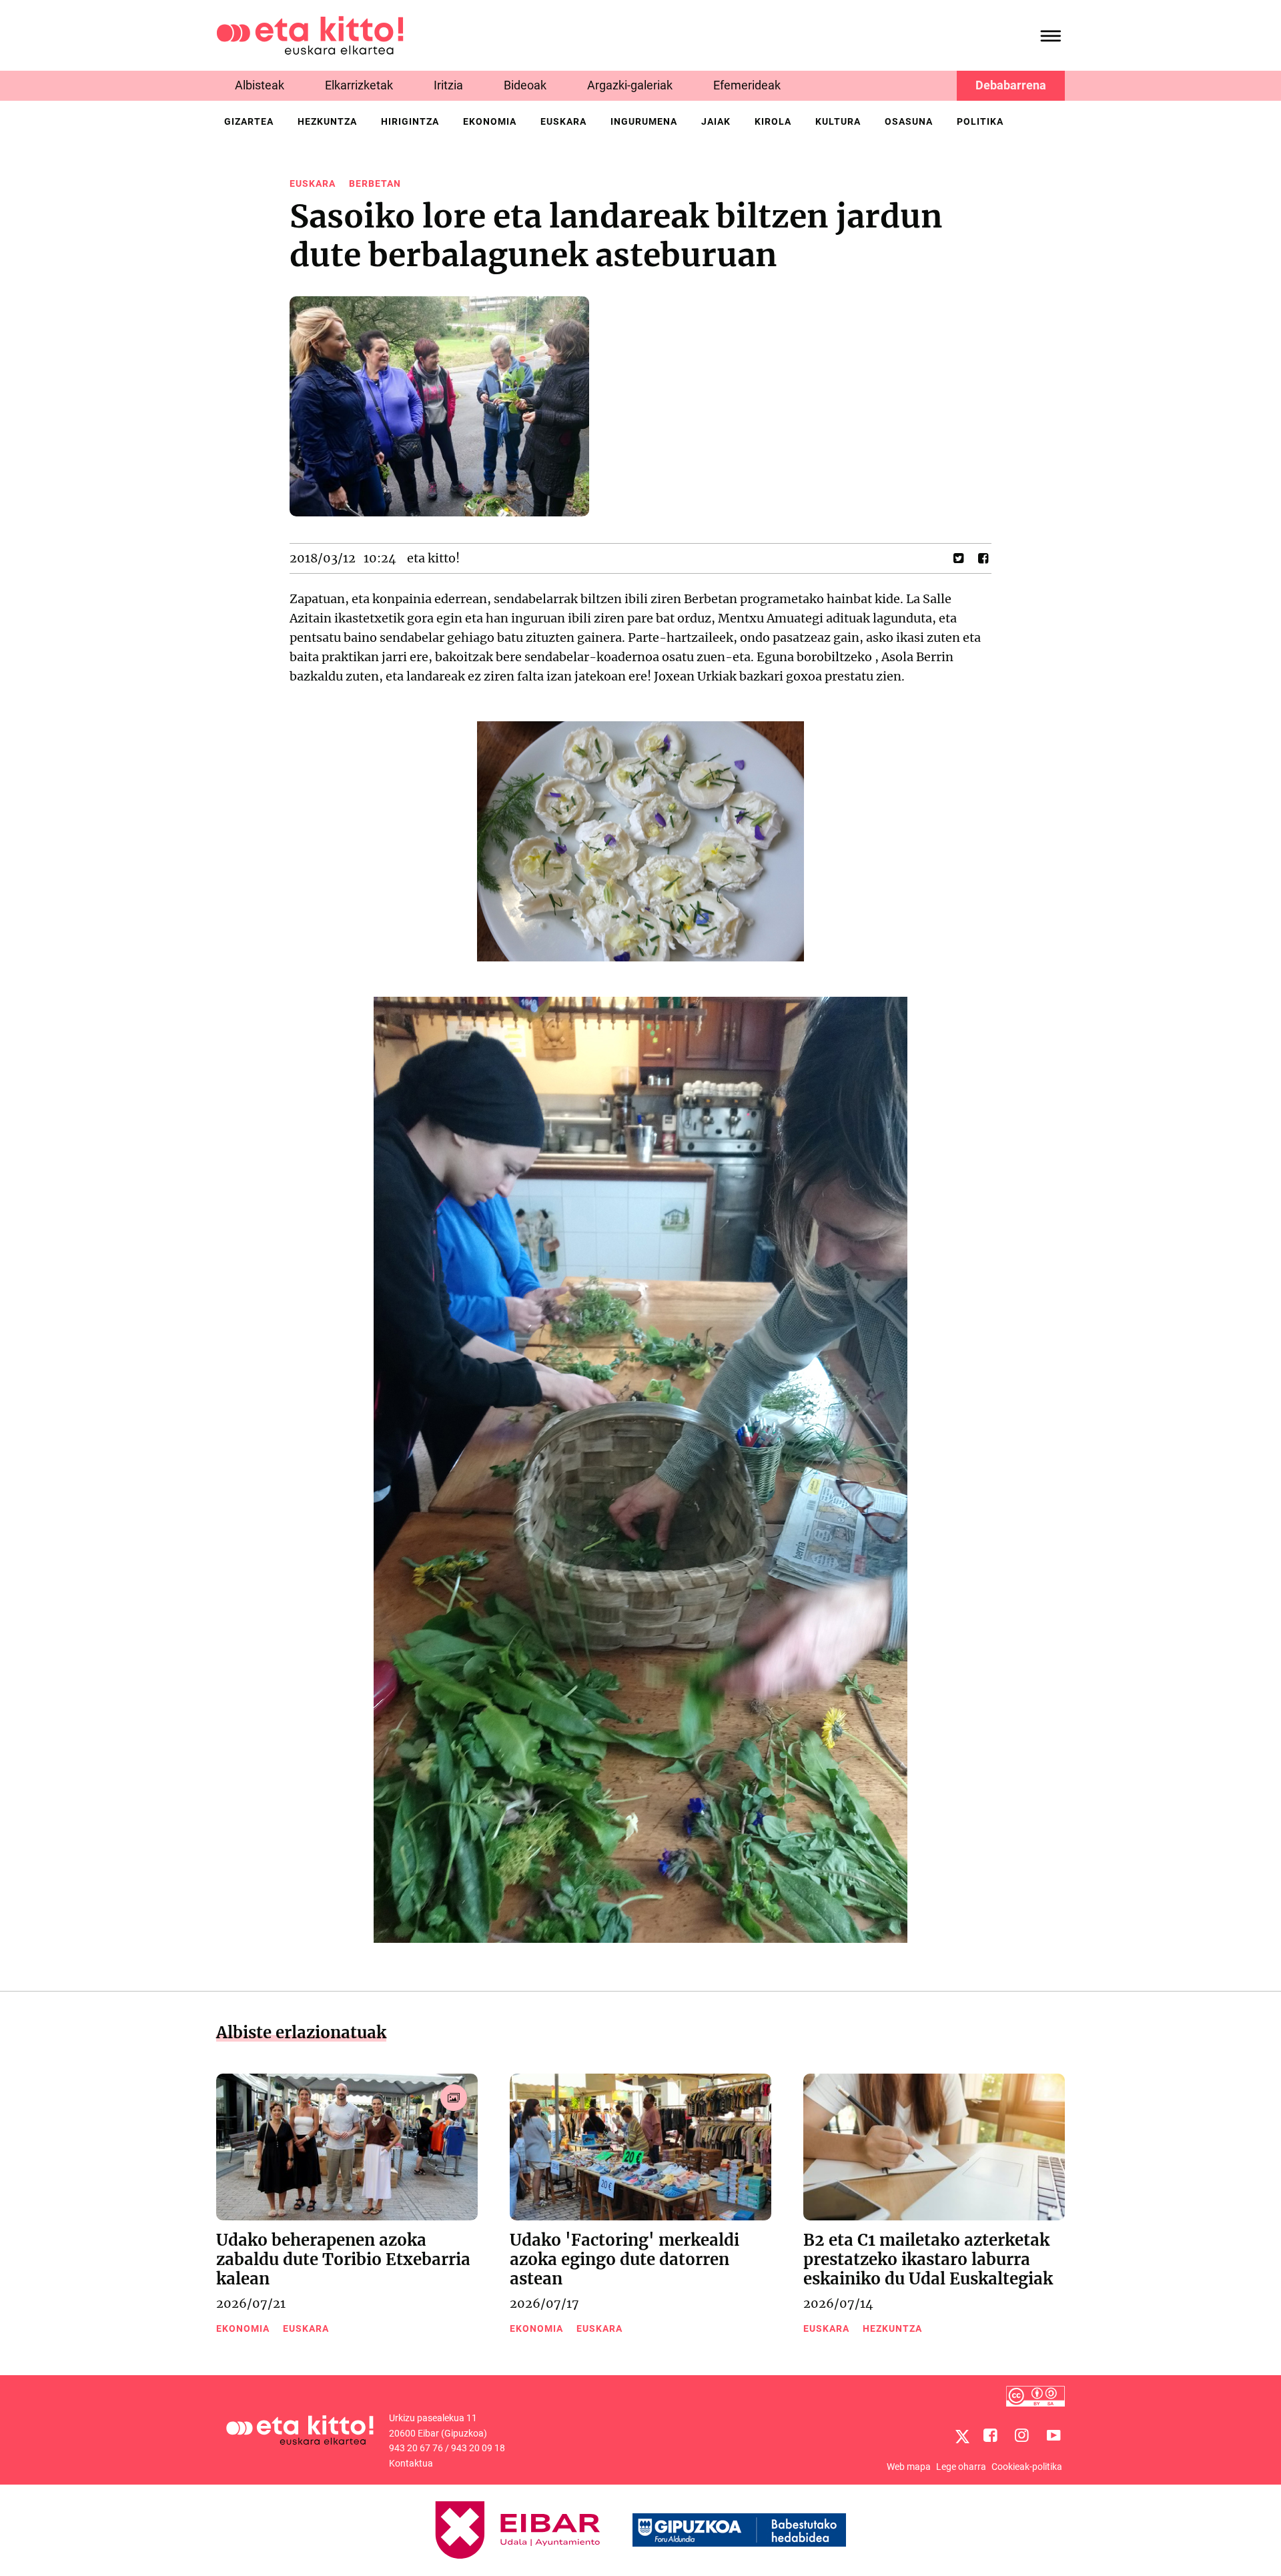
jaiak (716, 121)
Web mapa (909, 2467)
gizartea (249, 121)
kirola (773, 121)
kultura (838, 121)
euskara (563, 121)
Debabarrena (1011, 85)
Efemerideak (747, 85)
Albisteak (260, 85)
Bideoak (525, 85)
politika (980, 121)
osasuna (909, 121)
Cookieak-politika (1027, 2467)
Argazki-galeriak (630, 85)
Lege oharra (961, 2467)
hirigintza (410, 121)
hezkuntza (327, 121)
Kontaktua (411, 2463)
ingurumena (644, 121)
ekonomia (490, 121)
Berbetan (375, 183)
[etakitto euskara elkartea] (310, 34)
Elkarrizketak (359, 85)
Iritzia (448, 85)
